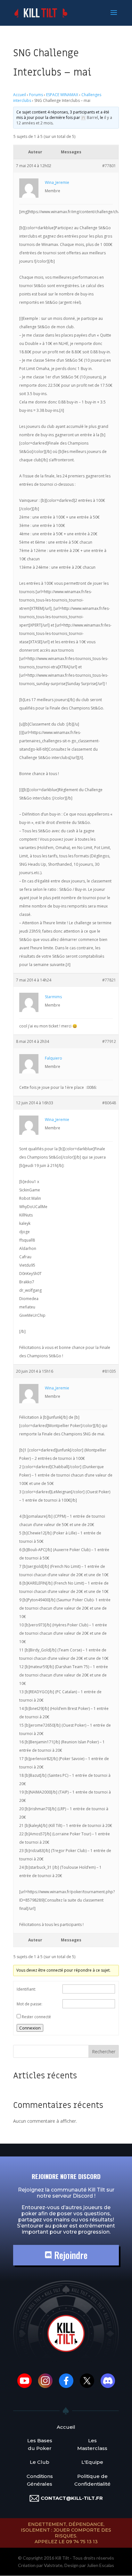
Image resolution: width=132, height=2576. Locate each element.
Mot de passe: (29, 2004)
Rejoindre (70, 2255)
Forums (36, 95)
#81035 (109, 1371)
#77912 (109, 1041)
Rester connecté (36, 2017)
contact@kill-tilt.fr (72, 2498)
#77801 (109, 166)
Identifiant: (26, 1989)
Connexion (30, 2028)
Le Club (40, 2462)
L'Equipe (92, 2462)
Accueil (20, 95)
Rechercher (104, 2052)
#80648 (109, 1103)
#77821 (109, 980)
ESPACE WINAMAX (62, 95)
